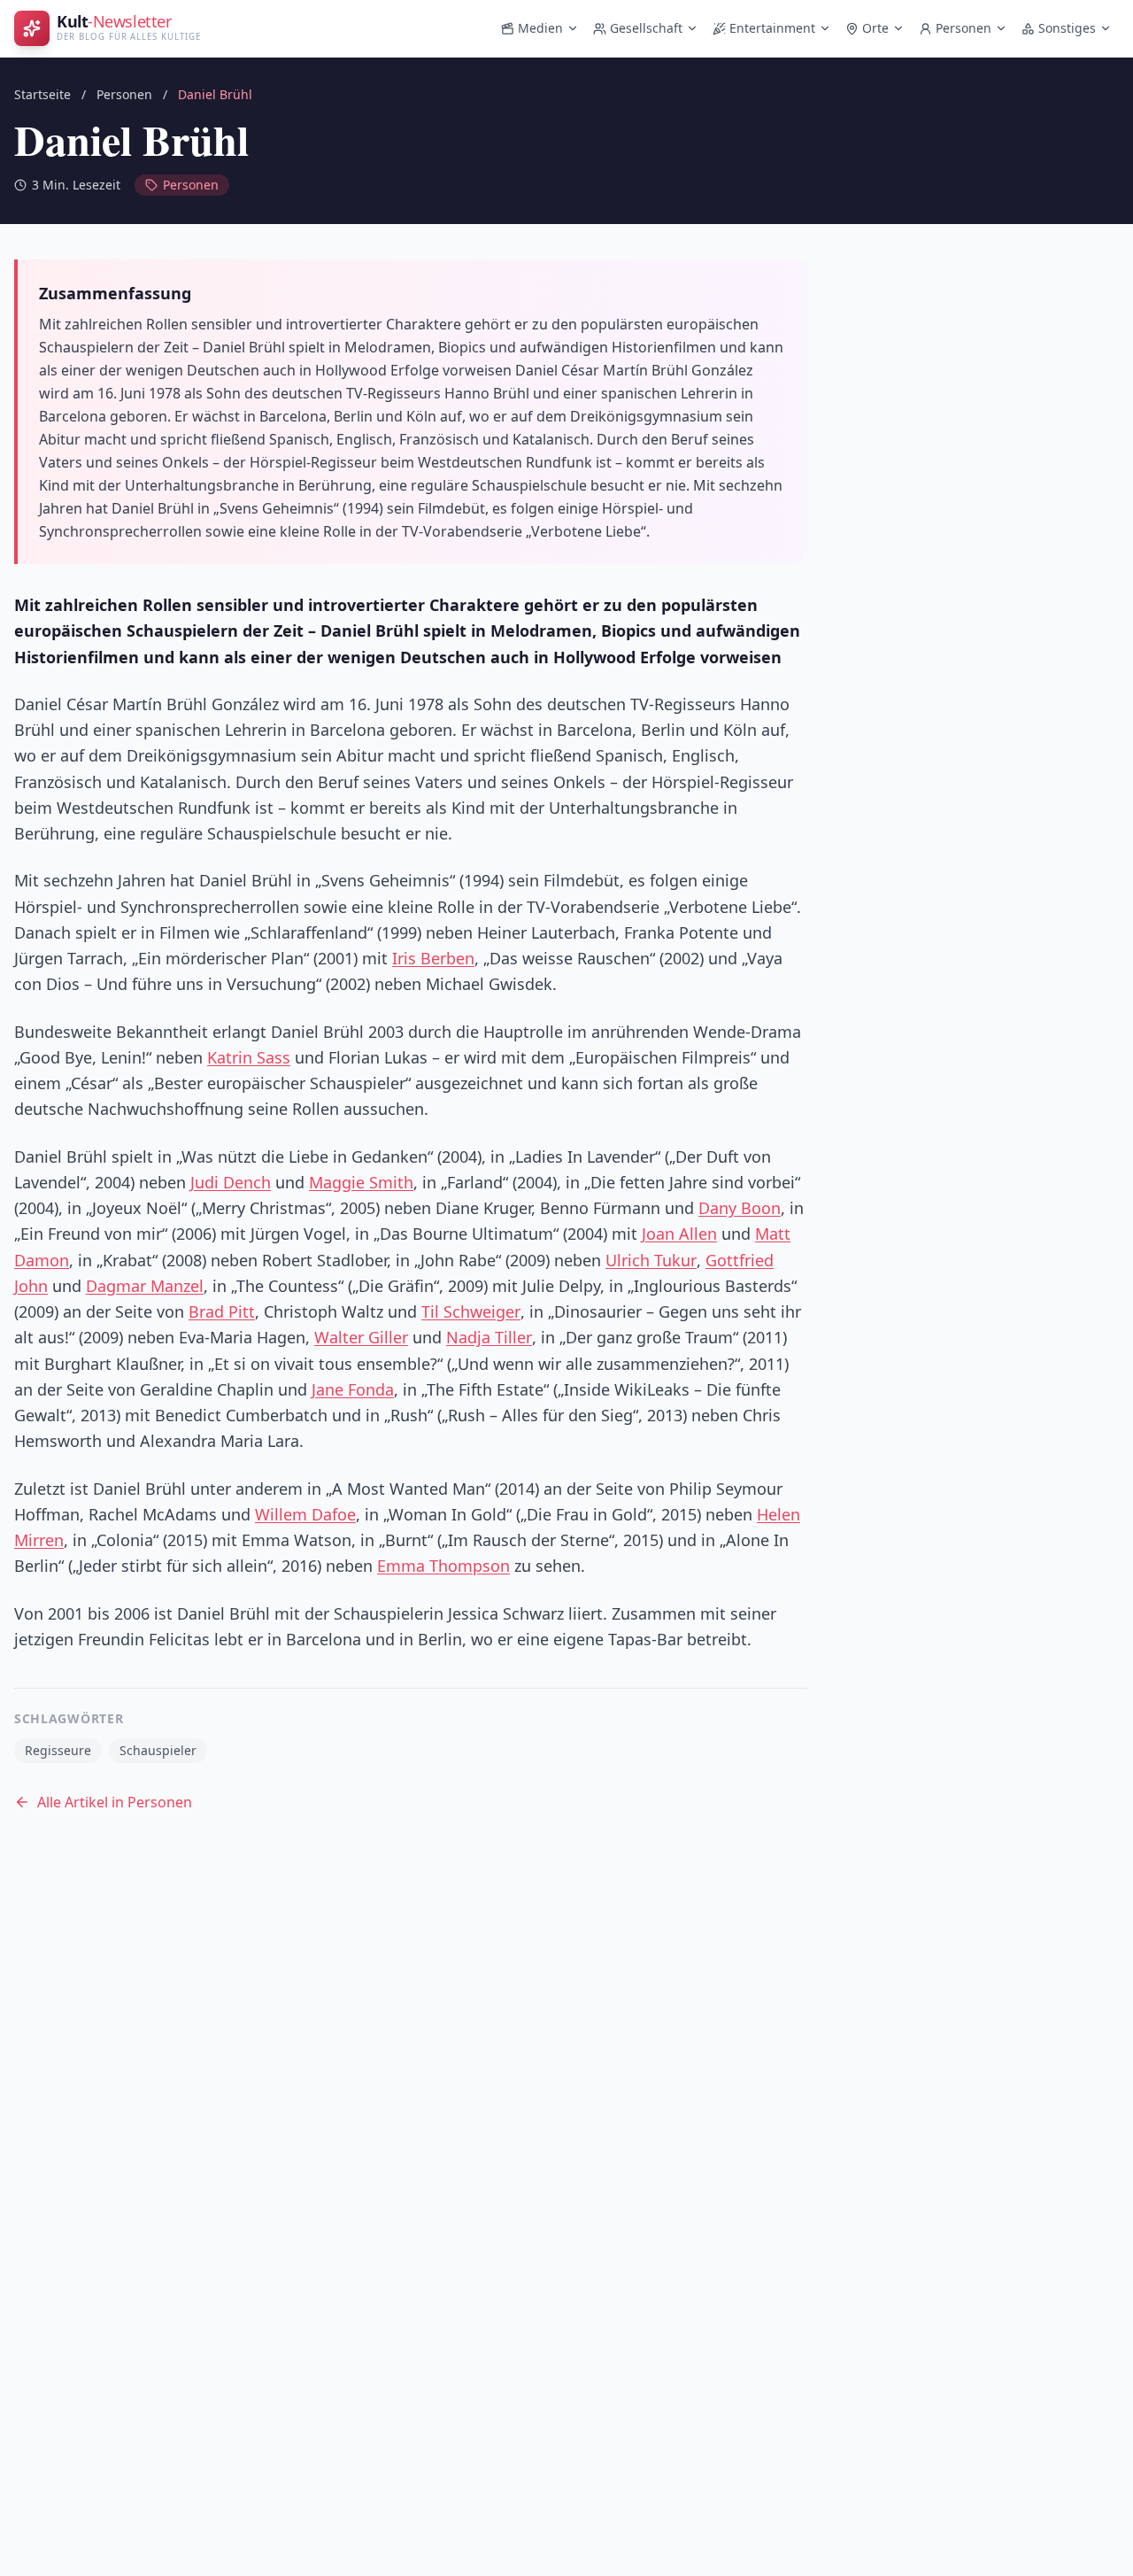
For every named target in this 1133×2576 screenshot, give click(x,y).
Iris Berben (433, 958)
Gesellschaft (646, 28)
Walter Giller (361, 1337)
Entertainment (772, 28)
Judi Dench (231, 1182)
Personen (963, 28)
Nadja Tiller (489, 1337)
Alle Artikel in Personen (115, 1802)
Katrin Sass (249, 1057)
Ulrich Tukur (651, 1260)
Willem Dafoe (305, 1514)
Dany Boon (740, 1208)
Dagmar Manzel (145, 1286)
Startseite (42, 94)
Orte (875, 28)
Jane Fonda (353, 1389)
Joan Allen (679, 1234)
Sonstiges (1067, 28)
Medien (540, 28)
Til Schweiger (471, 1311)
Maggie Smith (361, 1182)
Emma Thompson (443, 1566)
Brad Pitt (222, 1311)
